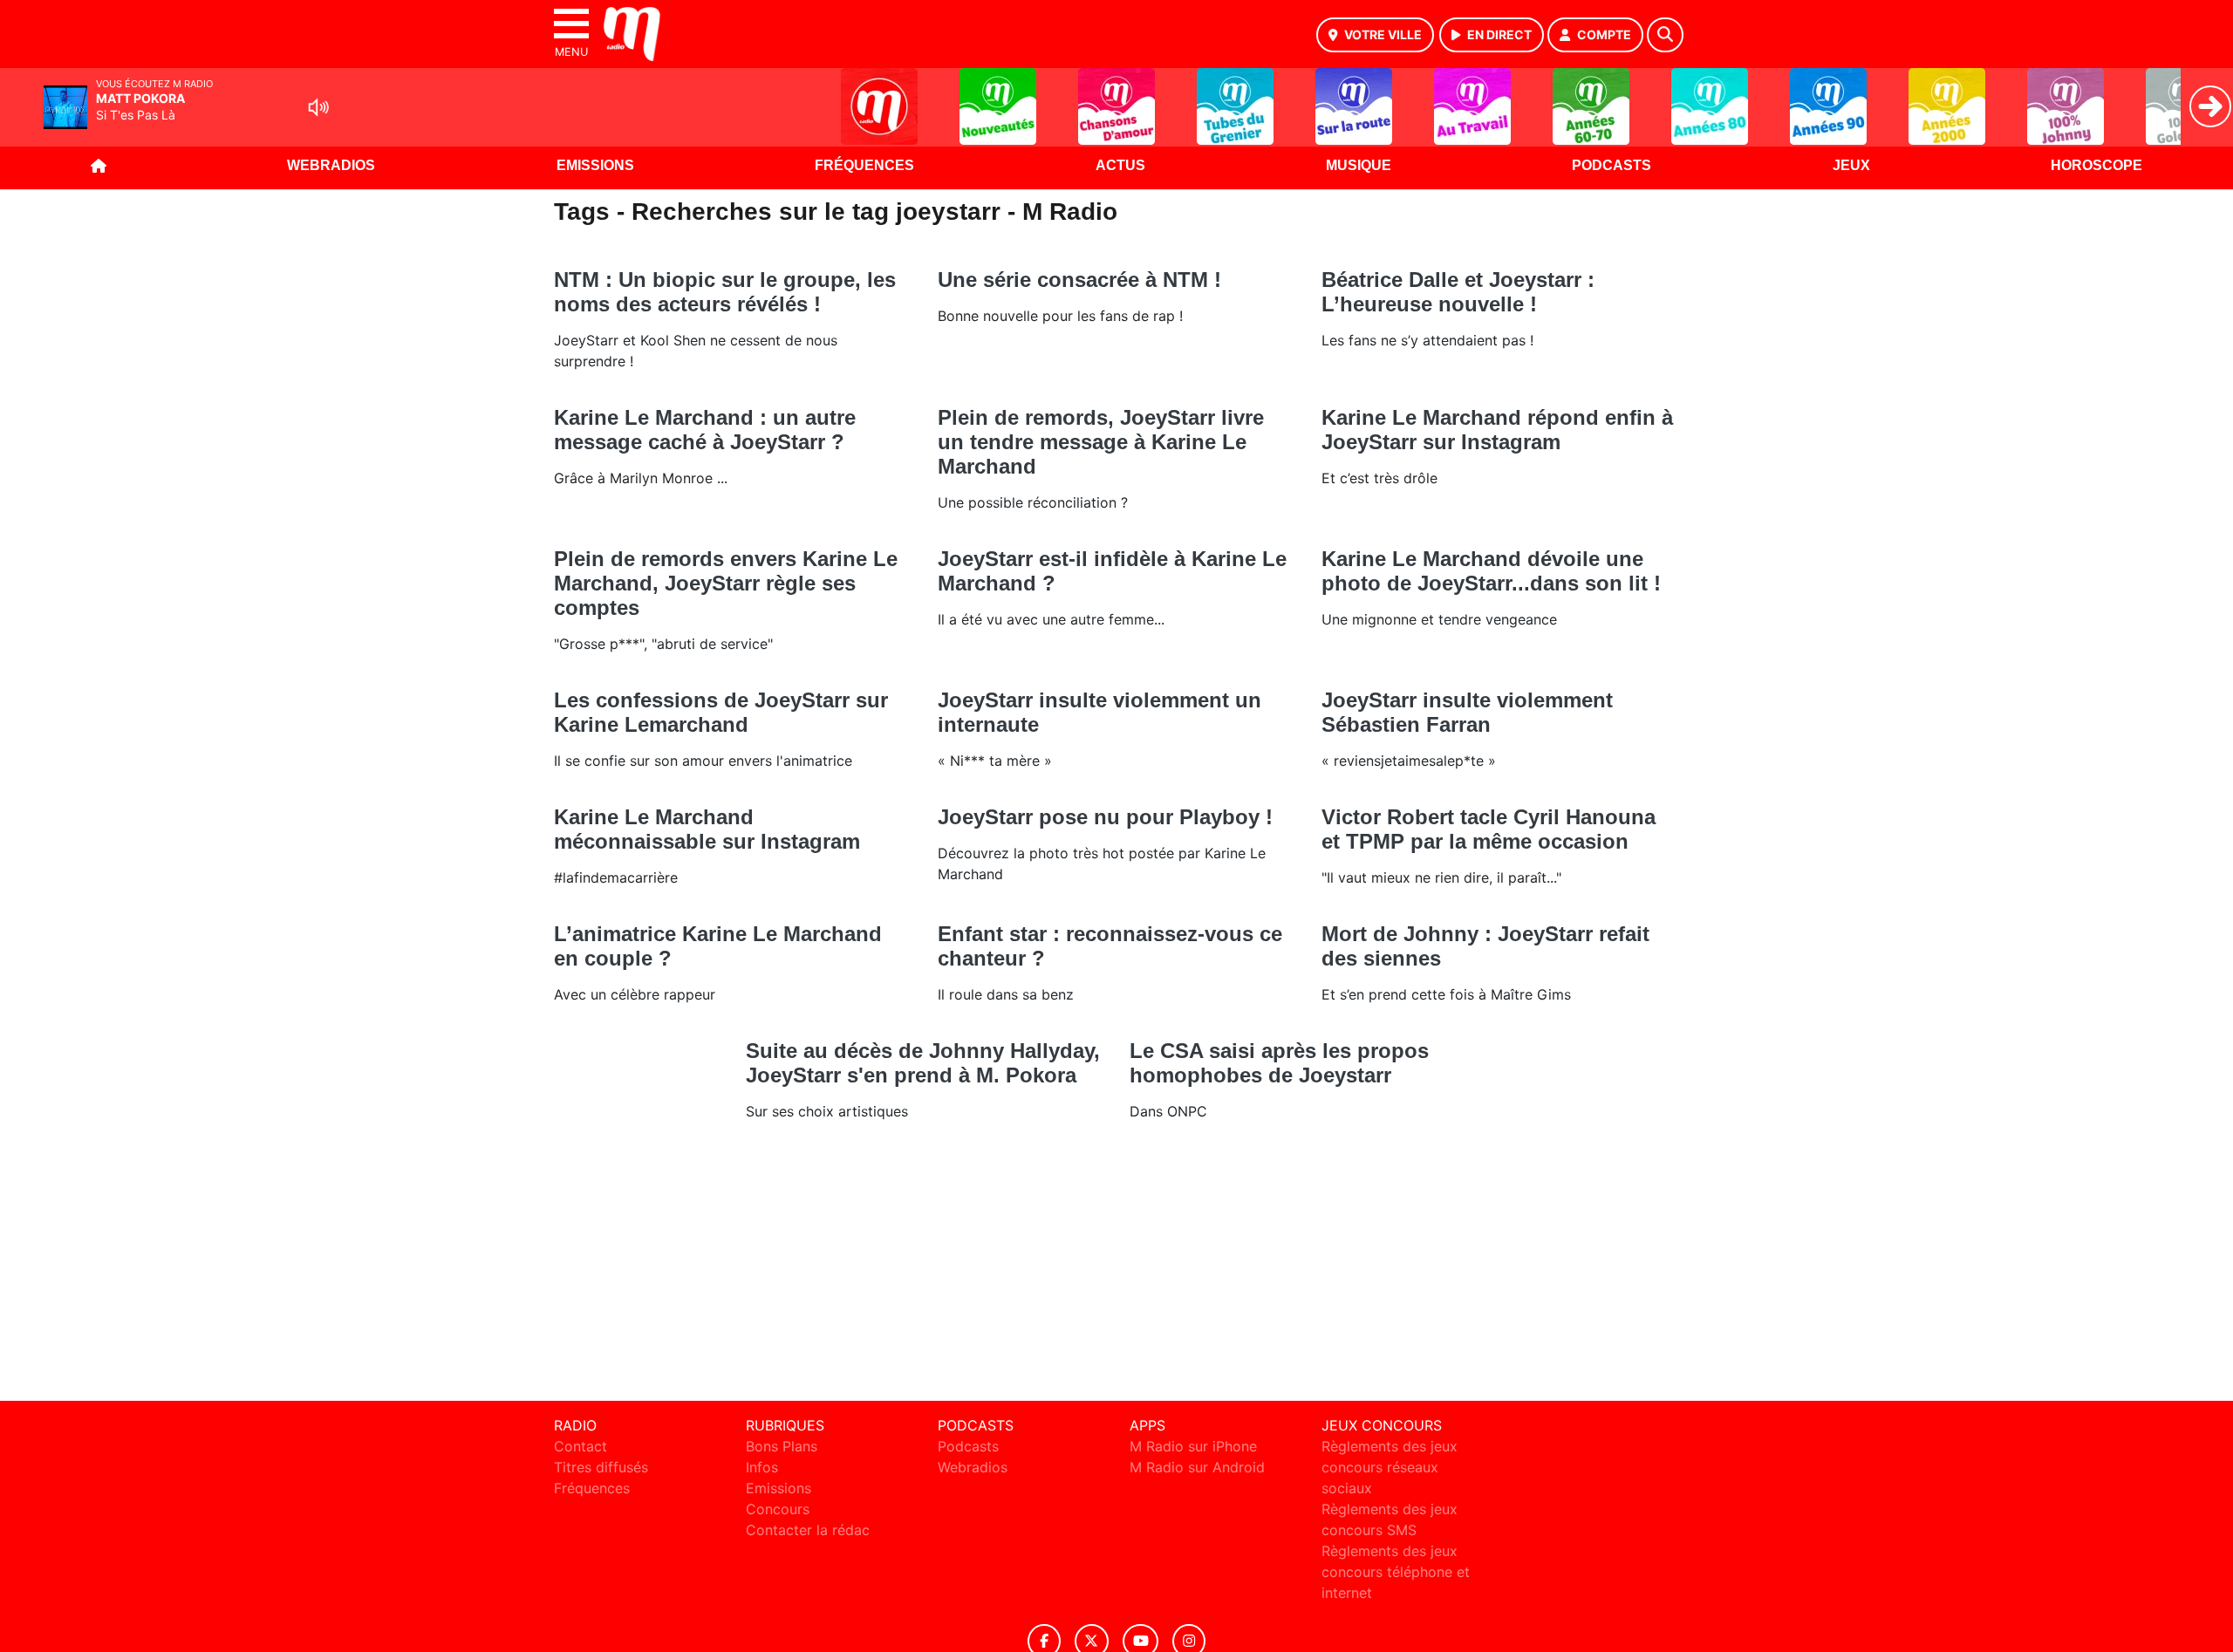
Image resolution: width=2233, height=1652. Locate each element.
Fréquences (864, 165)
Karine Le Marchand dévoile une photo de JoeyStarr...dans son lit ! (1491, 571)
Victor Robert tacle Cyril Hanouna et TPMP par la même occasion (1489, 829)
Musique (1359, 165)
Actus (1120, 165)
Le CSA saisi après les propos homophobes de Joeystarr (1279, 1063)
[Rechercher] (1665, 35)
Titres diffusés (601, 1467)
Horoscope (2096, 165)
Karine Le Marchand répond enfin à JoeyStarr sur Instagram (1497, 430)
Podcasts (1612, 165)
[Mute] (318, 107)
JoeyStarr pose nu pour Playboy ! (1105, 817)
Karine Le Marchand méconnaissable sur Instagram (707, 829)
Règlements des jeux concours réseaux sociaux (1390, 1467)
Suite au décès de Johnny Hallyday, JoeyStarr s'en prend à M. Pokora (923, 1063)
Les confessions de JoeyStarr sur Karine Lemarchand (721, 712)
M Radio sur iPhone (1193, 1446)
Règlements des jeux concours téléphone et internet (1396, 1572)
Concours (778, 1509)
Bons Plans (782, 1446)
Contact (580, 1446)
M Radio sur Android (1197, 1467)
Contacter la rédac (808, 1530)
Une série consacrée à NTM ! (1079, 280)
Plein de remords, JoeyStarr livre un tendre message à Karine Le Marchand (1101, 442)
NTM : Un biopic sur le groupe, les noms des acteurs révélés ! (725, 292)
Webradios (331, 165)
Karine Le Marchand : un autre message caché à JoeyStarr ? (705, 430)
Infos (762, 1467)
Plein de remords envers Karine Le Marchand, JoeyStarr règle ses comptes (726, 583)
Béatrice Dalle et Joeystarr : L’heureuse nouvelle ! (1458, 292)
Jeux (1851, 165)
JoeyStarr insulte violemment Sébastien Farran (1467, 712)
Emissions (595, 165)
